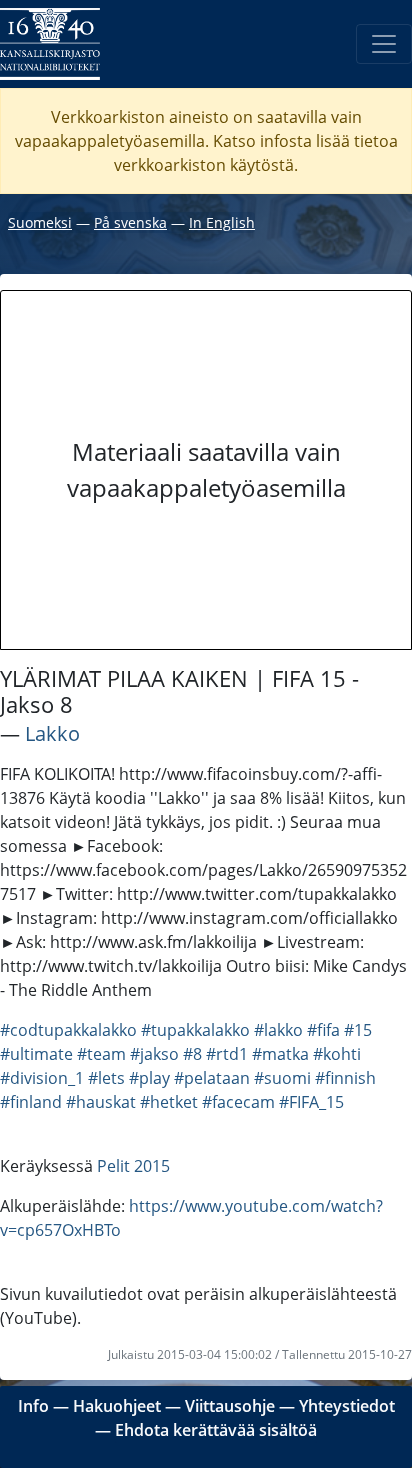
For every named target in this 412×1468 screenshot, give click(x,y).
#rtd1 (227, 1054)
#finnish (345, 1078)
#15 (358, 1030)
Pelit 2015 (133, 1166)
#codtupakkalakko (68, 1030)
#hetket (169, 1102)
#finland (31, 1102)
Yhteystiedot (347, 1406)
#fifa (323, 1030)
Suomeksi (40, 222)
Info (33, 1406)
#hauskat (101, 1102)
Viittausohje (230, 1406)
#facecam (238, 1102)
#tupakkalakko (195, 1030)
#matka (280, 1054)
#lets (106, 1078)
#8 (192, 1054)
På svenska (130, 222)
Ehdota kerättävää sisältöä (216, 1430)
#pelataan (212, 1078)
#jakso (154, 1054)
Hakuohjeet (117, 1406)
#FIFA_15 (311, 1102)
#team (101, 1054)
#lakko (278, 1030)
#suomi (282, 1078)
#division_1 (42, 1078)
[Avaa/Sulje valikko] (384, 44)
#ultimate (36, 1054)
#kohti (337, 1054)
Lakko (52, 733)
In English (222, 222)
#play (149, 1078)
